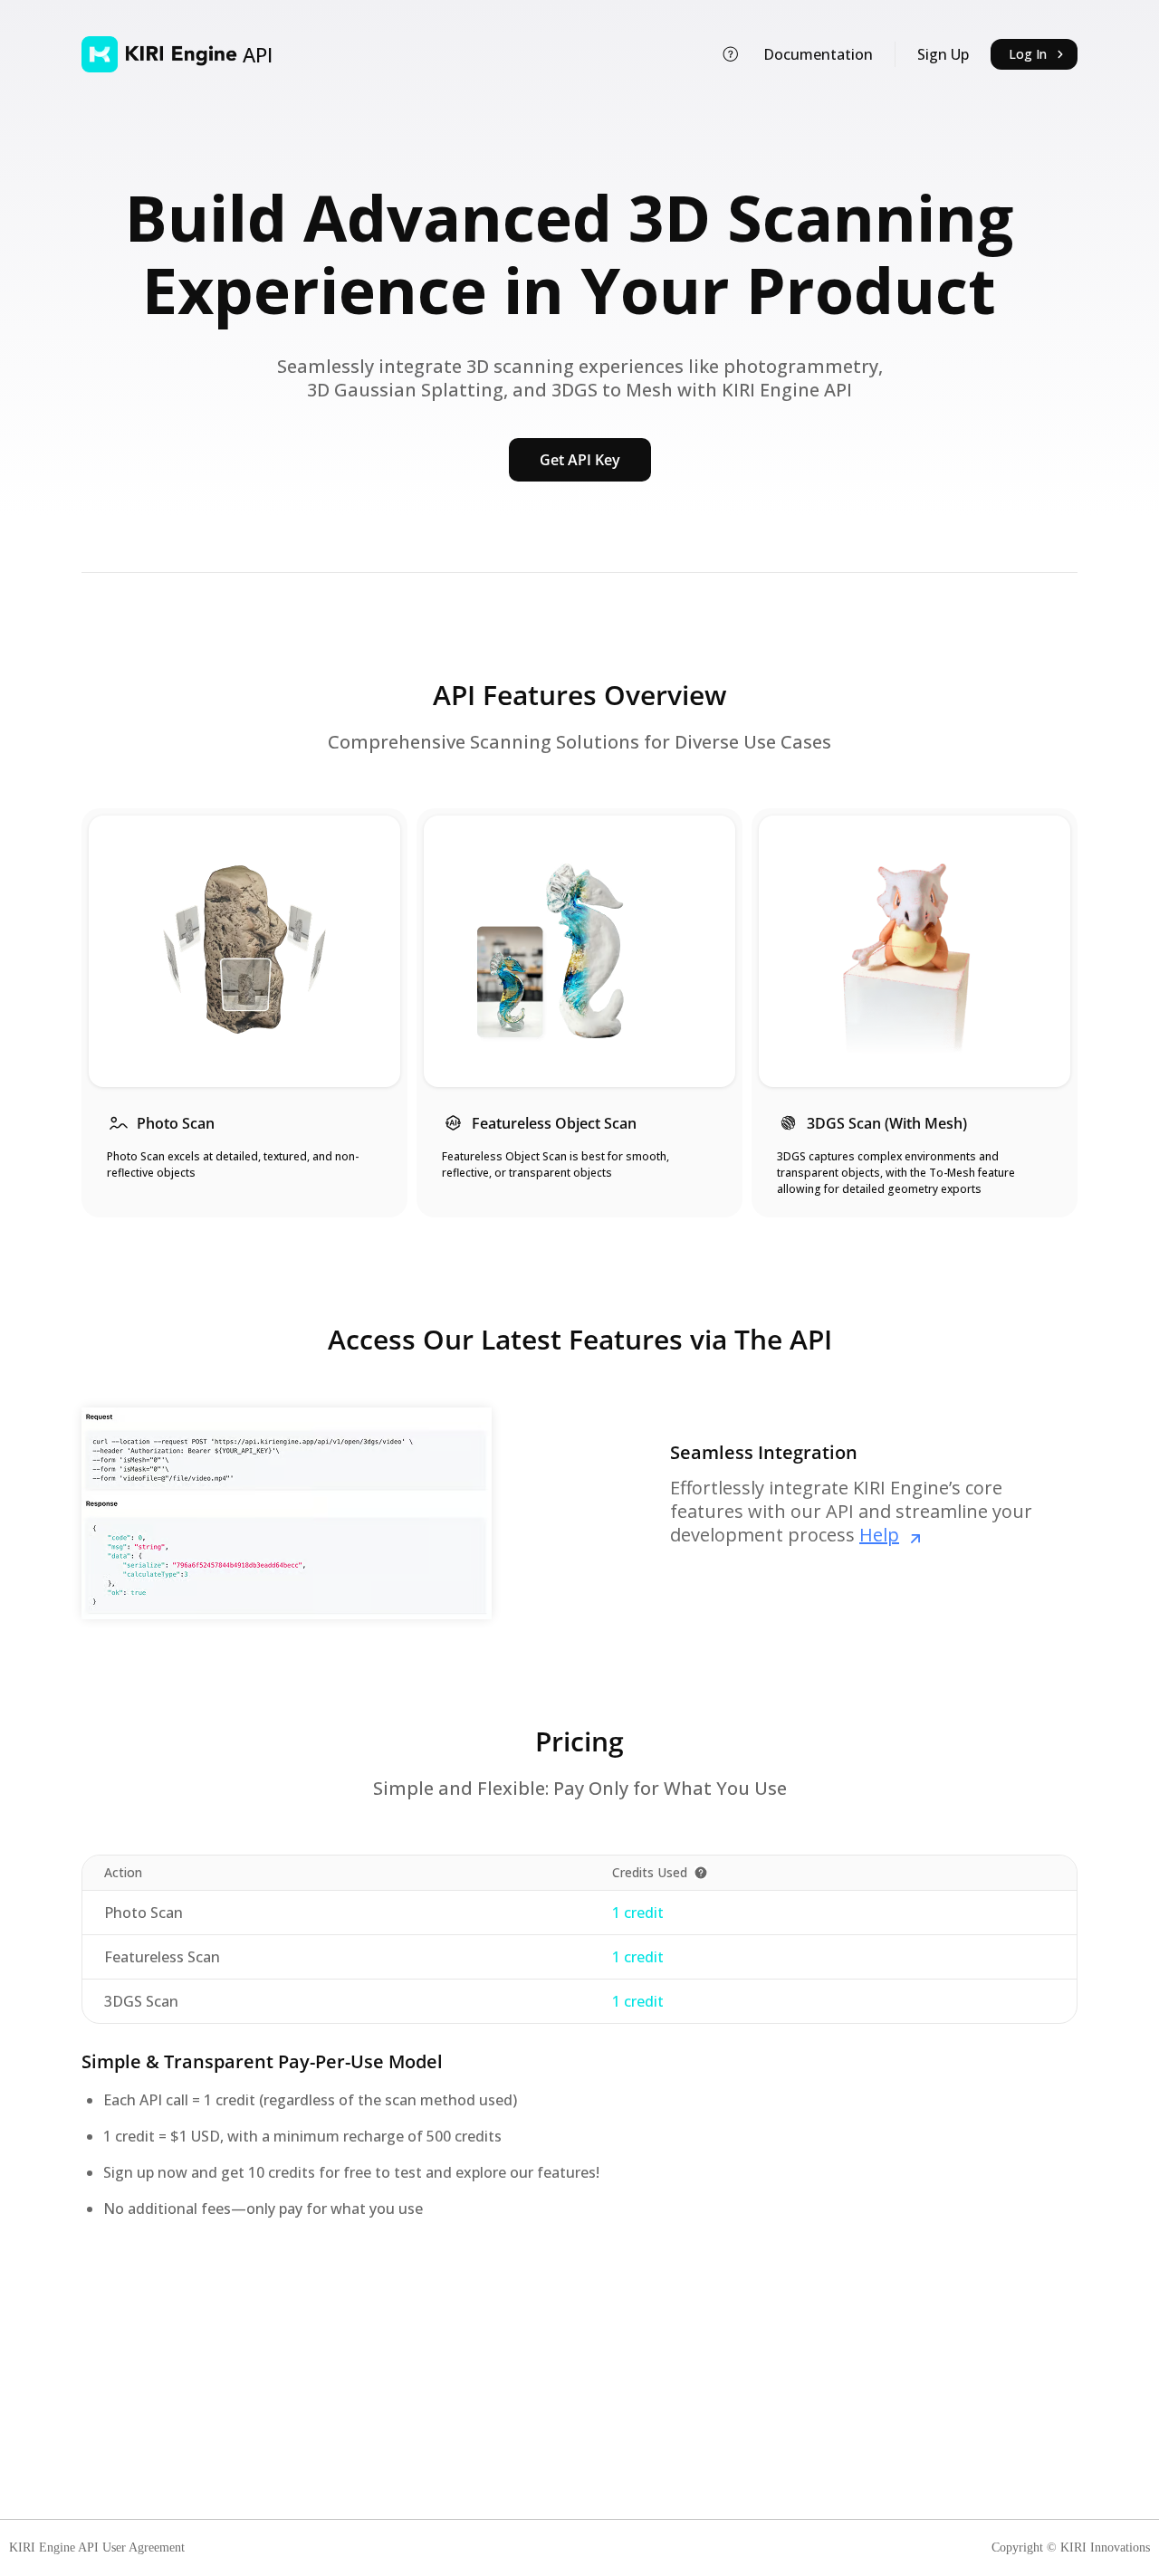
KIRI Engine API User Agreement (97, 2548)
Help (879, 1535)
